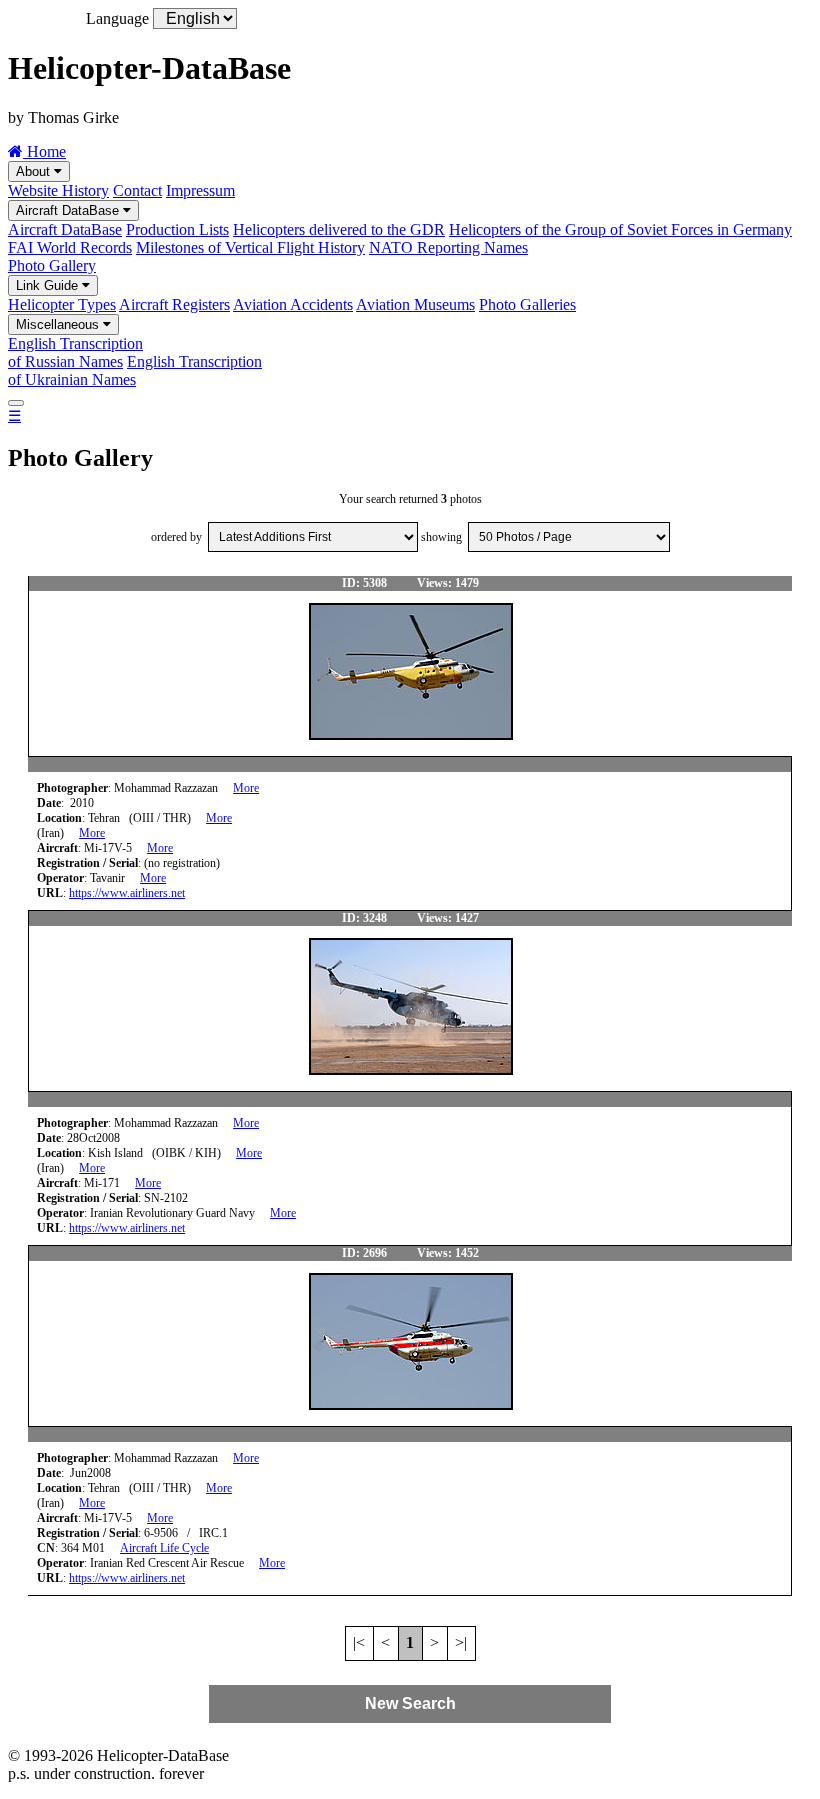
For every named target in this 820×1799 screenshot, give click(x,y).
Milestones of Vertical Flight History (250, 247)
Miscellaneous (59, 324)
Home (44, 151)
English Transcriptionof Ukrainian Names (135, 370)
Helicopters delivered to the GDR (339, 229)
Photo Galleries (527, 304)
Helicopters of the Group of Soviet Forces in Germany (620, 229)
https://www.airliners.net (127, 893)
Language (117, 18)
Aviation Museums (415, 304)
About (35, 171)
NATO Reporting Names (448, 247)
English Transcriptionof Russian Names (75, 352)
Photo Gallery (52, 265)
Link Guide (49, 285)
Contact (137, 190)
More (246, 788)
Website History (58, 190)
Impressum (200, 190)
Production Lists (177, 229)
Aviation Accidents (293, 304)
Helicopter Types (62, 304)
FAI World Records (70, 247)
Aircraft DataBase (69, 210)
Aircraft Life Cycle (164, 1548)
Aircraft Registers (174, 304)
